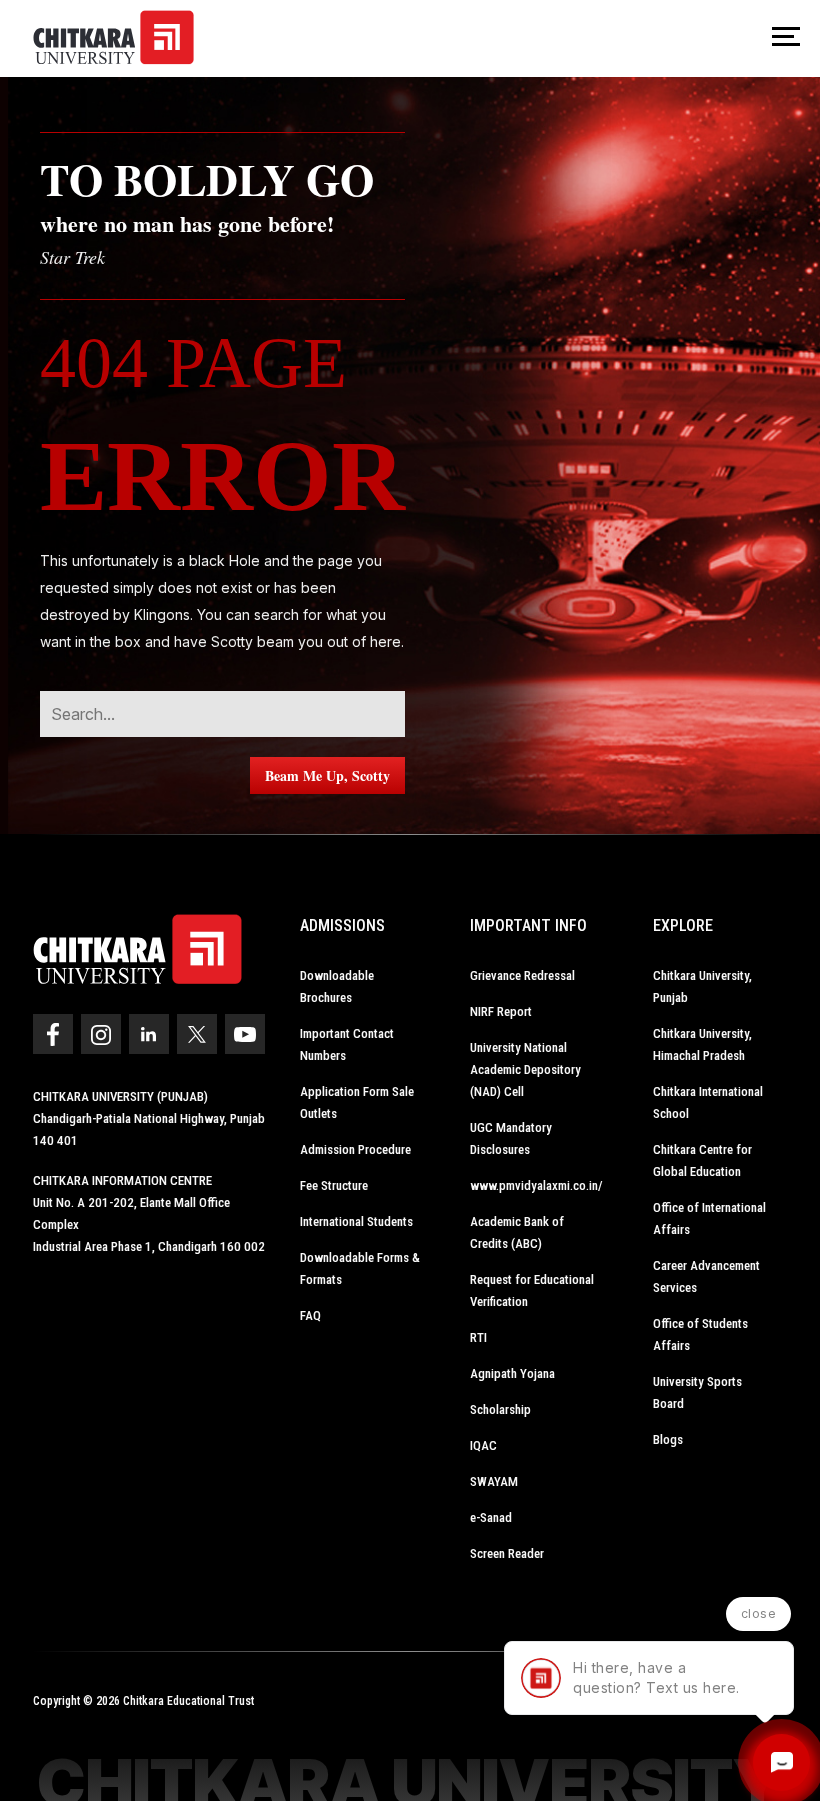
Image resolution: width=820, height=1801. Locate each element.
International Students (356, 1221)
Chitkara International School (708, 1102)
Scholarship (500, 1409)
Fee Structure (334, 1185)
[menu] (786, 38)
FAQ (310, 1315)
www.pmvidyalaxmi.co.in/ (536, 1185)
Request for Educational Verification (532, 1290)
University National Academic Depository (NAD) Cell (525, 1069)
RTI (478, 1337)
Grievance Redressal (522, 975)
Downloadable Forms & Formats (360, 1268)
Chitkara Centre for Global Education (702, 1160)
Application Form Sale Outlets (357, 1102)
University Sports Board (697, 1392)
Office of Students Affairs (700, 1334)
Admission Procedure (355, 1149)
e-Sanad (491, 1517)
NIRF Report (501, 1011)
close (759, 1613)
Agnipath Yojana (512, 1373)
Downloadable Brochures (337, 986)
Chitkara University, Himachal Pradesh (702, 1044)
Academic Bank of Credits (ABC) (517, 1232)
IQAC (483, 1445)
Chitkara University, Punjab (702, 986)
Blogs (668, 1439)
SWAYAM (494, 1481)
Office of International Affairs (709, 1218)
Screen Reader (507, 1553)
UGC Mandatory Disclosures (511, 1138)
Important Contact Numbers (347, 1044)
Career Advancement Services (706, 1276)
